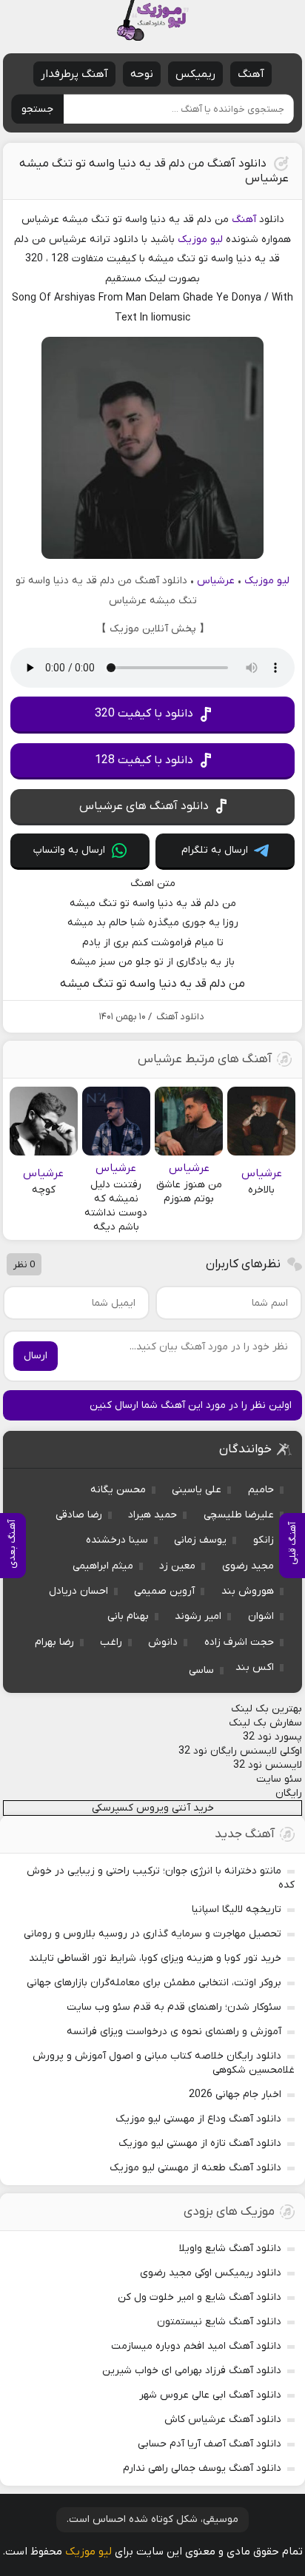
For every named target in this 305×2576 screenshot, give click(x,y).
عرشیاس (216, 581)
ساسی (201, 1670)
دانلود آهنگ (180, 1017)
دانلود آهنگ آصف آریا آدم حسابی (210, 2444)
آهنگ (251, 74)
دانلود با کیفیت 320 (144, 714)
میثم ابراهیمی (103, 1566)
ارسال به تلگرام (215, 850)
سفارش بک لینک (265, 1723)
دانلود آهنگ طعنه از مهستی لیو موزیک (195, 2168)
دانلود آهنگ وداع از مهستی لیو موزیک (198, 2119)
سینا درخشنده (117, 1540)
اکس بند (255, 1667)
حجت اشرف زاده (239, 1642)
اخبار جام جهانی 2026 (235, 2094)
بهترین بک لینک (267, 1709)
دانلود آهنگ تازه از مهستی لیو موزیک (200, 2143)
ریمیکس (195, 74)
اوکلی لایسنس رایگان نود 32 (240, 1751)
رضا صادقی (79, 1515)
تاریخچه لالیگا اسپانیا (237, 1909)
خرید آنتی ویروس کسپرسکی (153, 1808)
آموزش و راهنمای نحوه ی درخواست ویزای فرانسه (174, 2032)
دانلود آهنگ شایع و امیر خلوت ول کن (200, 2297)
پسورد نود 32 (272, 1737)
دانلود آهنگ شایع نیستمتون (219, 2322)
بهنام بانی (128, 1616)
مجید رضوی (248, 1566)
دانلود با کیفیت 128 (144, 760)
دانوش (163, 1642)
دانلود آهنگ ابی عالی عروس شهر (210, 2395)
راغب (111, 1642)
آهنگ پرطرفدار (74, 74)
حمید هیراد (152, 1515)
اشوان (261, 1616)
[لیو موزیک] (152, 20)
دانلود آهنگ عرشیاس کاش (223, 2419)
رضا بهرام (54, 1642)
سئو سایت (279, 1779)
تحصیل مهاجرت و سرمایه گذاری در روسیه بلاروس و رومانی (152, 1934)
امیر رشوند (198, 1616)
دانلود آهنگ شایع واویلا (230, 2248)
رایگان (289, 1793)
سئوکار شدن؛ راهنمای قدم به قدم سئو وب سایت (174, 2007)
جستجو (37, 109)
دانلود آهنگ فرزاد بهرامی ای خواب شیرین (192, 2371)
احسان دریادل (78, 1591)
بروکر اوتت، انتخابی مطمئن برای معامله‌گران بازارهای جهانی (154, 1983)
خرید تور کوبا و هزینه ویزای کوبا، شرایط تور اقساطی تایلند (155, 1958)
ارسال (36, 1356)
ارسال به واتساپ (69, 850)
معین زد (177, 1566)
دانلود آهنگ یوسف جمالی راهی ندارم (202, 2468)
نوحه (142, 74)
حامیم (261, 1490)
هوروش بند (248, 1591)
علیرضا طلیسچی (239, 1515)
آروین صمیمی (164, 1591)
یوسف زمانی (200, 1540)
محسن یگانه (118, 1490)
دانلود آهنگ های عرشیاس (144, 806)
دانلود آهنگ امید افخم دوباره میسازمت (196, 2346)
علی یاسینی (197, 1490)
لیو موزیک (200, 239)
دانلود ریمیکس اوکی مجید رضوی (211, 2273)
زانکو (264, 1540)
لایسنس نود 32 (268, 1765)
